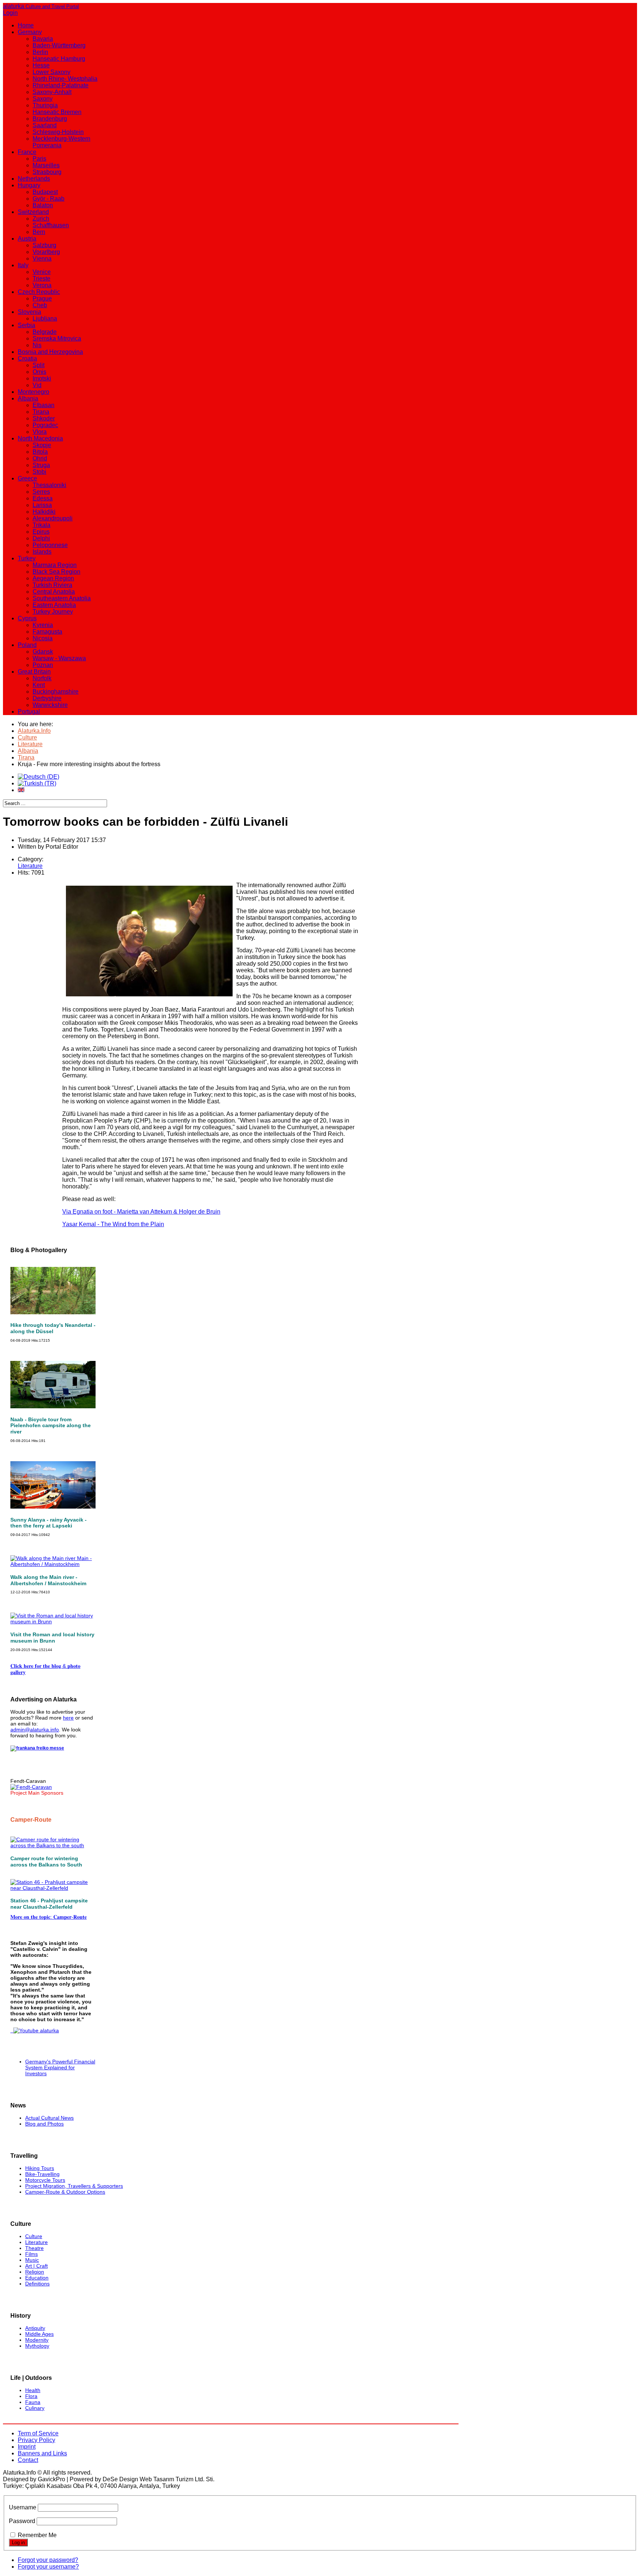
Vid (37, 385)
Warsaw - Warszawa (59, 658)
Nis (37, 345)
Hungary (29, 185)
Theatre (34, 2248)
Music (32, 2260)
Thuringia (45, 105)
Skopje (42, 445)
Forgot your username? (48, 2567)
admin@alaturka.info (35, 1730)
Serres (41, 492)
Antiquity (35, 2328)
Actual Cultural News (49, 2118)
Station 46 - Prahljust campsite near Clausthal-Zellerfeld (49, 1904)
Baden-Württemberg (59, 45)
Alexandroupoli (53, 518)
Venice (42, 272)
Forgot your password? (48, 2560)
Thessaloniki (49, 485)
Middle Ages (39, 2334)
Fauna (33, 2402)
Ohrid (40, 458)
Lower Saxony (51, 72)
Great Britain (34, 672)
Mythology (37, 2346)
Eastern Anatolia (54, 605)
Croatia (27, 358)
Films (31, 2254)
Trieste (41, 279)
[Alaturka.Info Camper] (35, 2030)
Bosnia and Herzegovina (50, 352)
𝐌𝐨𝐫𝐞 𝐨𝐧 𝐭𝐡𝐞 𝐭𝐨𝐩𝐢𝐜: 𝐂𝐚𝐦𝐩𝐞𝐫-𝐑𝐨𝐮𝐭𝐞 (49, 1917)
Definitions (37, 2284)
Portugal (29, 712)
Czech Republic (39, 292)
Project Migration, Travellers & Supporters (74, 2186)
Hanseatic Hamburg (59, 59)
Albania (28, 398)
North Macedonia (40, 438)
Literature (30, 866)
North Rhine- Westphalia (65, 79)
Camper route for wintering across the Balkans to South (46, 1861)
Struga (41, 465)
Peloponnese (50, 545)
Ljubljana (45, 318)
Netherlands (34, 179)
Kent (39, 685)
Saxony (43, 99)
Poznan (43, 665)
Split (39, 365)
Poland (27, 645)
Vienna (42, 259)
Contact (28, 2460)
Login (10, 13)
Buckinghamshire (56, 692)
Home (26, 25)
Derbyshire (47, 698)
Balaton (43, 205)
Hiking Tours (40, 2168)
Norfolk (42, 678)
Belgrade (45, 332)
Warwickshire (50, 705)
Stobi (39, 472)
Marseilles (46, 165)
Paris (39, 159)
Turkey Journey (53, 612)
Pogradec (45, 425)
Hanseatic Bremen (57, 112)
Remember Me (37, 2535)
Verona (42, 285)
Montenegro (34, 392)
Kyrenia (43, 625)
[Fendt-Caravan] (31, 1787)
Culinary (35, 2408)
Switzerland (33, 212)
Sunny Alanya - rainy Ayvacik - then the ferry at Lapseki (49, 1523)
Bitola (40, 452)
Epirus (41, 532)
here (68, 1718)
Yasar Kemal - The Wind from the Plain (113, 1224)
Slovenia (29, 312)
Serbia (26, 325)
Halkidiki (44, 512)
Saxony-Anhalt (52, 92)
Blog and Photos (44, 2124)
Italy (23, 265)
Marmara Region (55, 565)
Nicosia (43, 638)
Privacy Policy (36, 2440)
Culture (34, 2236)
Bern (39, 232)
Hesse (41, 65)
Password (22, 2521)
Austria (27, 239)
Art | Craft (36, 2266)
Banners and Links (42, 2453)
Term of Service (38, 2433)
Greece (27, 478)
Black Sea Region (56, 572)
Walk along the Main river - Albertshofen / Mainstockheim (48, 1580)
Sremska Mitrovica (57, 338)
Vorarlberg (46, 252)
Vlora (40, 432)
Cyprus (27, 618)
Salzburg (44, 245)
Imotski (42, 378)
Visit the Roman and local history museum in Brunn (52, 1638)
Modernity (37, 2340)
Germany (30, 32)
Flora (31, 2396)
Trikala (41, 525)
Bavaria (43, 39)
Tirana (41, 412)
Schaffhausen (51, 225)
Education (37, 2278)
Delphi (41, 538)
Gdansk (43, 652)
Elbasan (44, 405)
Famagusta (47, 632)
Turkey (27, 558)
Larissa (42, 505)
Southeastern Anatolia (62, 598)
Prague (42, 298)
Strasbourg (47, 172)
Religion (35, 2272)
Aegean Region (53, 578)
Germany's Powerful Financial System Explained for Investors (60, 2067)
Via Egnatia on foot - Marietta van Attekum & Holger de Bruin (141, 1212)
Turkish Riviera (52, 585)
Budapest (45, 192)
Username (23, 2507)
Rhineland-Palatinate (61, 85)
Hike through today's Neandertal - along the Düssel (53, 1328)
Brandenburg (50, 119)
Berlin (40, 52)
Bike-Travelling (42, 2174)
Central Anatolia (54, 592)
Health (33, 2390)
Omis (39, 372)
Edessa (43, 498)
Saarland (45, 125)
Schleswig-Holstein (58, 132)
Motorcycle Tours (45, 2180)
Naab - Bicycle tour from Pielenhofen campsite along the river (51, 1426)
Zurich (41, 219)
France (27, 152)
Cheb (40, 305)
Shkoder (44, 418)
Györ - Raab (49, 199)
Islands (42, 552)
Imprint (27, 2447)
